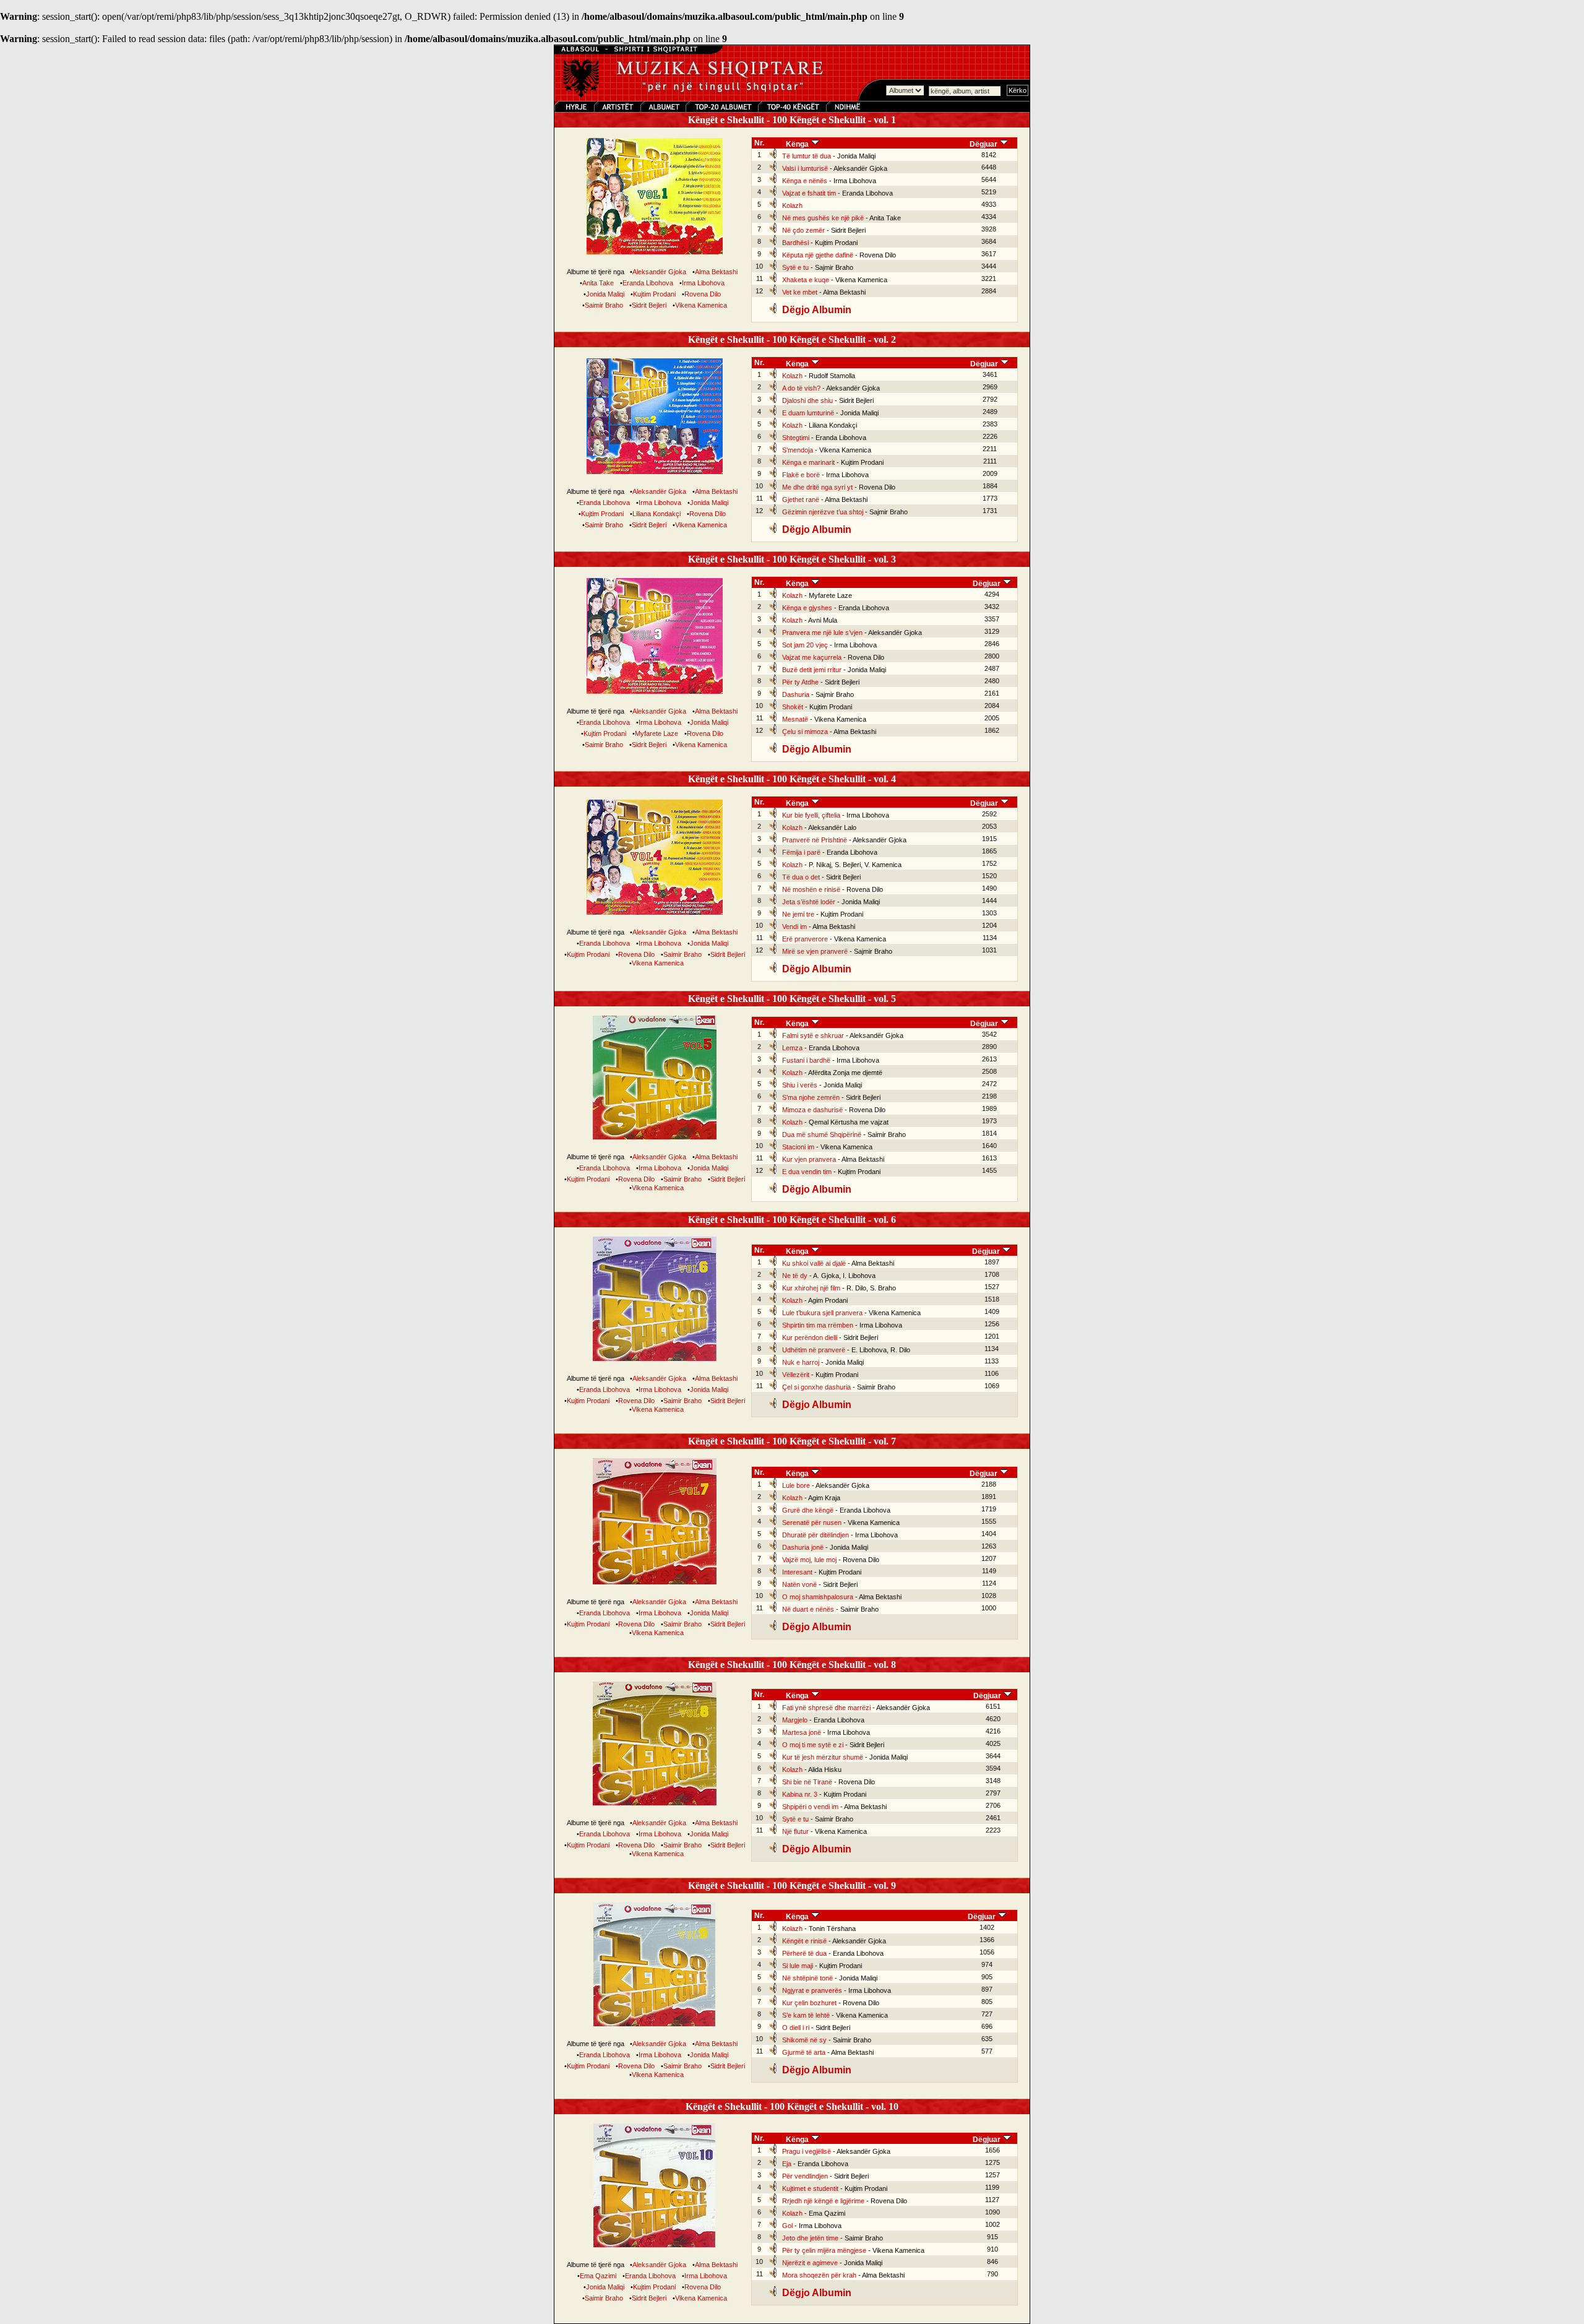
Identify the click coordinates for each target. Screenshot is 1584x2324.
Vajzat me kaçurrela (812, 657)
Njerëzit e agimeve (810, 2263)
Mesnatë (795, 719)
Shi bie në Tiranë (807, 1782)
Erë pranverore (805, 939)
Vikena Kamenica (701, 305)
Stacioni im (798, 1147)
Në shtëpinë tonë (807, 1978)
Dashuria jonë (803, 1547)
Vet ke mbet (800, 292)
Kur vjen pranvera (809, 1159)
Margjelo (795, 1720)
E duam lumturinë (808, 413)
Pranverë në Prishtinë (815, 840)
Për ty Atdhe (800, 682)
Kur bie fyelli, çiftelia (811, 815)
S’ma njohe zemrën (811, 1097)
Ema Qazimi (598, 2276)
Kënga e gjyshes (807, 608)
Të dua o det (801, 877)
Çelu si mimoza (805, 732)
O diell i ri (796, 2028)
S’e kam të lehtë (806, 2015)
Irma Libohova (703, 283)
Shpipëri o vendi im (810, 1807)
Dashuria (796, 694)
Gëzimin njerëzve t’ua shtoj (823, 512)
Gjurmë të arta (804, 2052)
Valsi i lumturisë (805, 168)
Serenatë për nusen (812, 1523)
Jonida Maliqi (605, 294)
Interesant (797, 1572)
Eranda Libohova (648, 283)
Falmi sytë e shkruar (813, 1035)
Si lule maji (798, 1966)
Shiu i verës (800, 1085)
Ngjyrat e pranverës (812, 1990)
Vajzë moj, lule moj (809, 1560)
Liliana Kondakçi (656, 514)
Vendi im (794, 927)
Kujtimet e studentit (810, 2188)
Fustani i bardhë (806, 1060)
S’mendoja (798, 450)
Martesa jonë (802, 1732)
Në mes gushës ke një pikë (823, 218)
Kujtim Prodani (654, 294)
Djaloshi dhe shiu (807, 400)
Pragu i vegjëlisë (807, 2151)
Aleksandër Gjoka (659, 272)
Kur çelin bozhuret (809, 2003)
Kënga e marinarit (808, 462)
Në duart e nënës (808, 1609)
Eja (787, 2164)
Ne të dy (795, 1276)
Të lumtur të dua (807, 156)
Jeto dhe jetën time (810, 2238)
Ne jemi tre (798, 914)
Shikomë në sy (804, 2040)
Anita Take (598, 283)
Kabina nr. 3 (800, 1794)
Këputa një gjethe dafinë (818, 255)
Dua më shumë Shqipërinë (822, 1134)
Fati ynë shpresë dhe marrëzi (826, 1708)
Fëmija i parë (801, 852)
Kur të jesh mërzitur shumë (823, 1757)
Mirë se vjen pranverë (815, 951)
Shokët (793, 707)
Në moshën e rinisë (811, 889)
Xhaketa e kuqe (806, 280)
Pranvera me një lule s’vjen (822, 633)
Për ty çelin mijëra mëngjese (824, 2250)
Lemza (792, 1048)
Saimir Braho (604, 305)
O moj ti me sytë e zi (813, 1745)
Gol (787, 2226)
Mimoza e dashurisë (812, 1110)
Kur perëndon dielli (810, 1337)
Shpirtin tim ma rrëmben (818, 1325)
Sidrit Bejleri (649, 305)
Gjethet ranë (801, 499)
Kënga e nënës (805, 181)
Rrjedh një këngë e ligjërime (823, 2201)
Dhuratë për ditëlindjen (816, 1535)
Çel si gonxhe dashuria (816, 1387)
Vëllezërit (796, 1375)
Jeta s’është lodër (809, 902)
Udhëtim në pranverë (814, 1350)
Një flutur (795, 1831)
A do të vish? (801, 388)
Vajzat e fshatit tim (809, 193)
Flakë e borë (801, 475)
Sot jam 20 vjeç (805, 645)
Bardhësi (795, 243)
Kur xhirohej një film (811, 1288)
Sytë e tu (795, 267)
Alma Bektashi (716, 272)
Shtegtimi (796, 438)
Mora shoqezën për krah (819, 2275)
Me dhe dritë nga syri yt (817, 487)
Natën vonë (799, 1584)
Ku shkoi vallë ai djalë (814, 1263)
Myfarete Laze (656, 733)
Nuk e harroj (801, 1362)
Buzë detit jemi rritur (812, 670)
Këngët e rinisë (804, 1941)
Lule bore (796, 1485)
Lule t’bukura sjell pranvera (822, 1313)
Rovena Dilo (703, 294)
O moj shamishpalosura (818, 1597)
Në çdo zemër (803, 230)
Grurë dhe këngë (808, 1510)
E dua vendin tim (807, 1172)
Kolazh (792, 205)
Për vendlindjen (805, 2176)
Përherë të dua (804, 1953)
